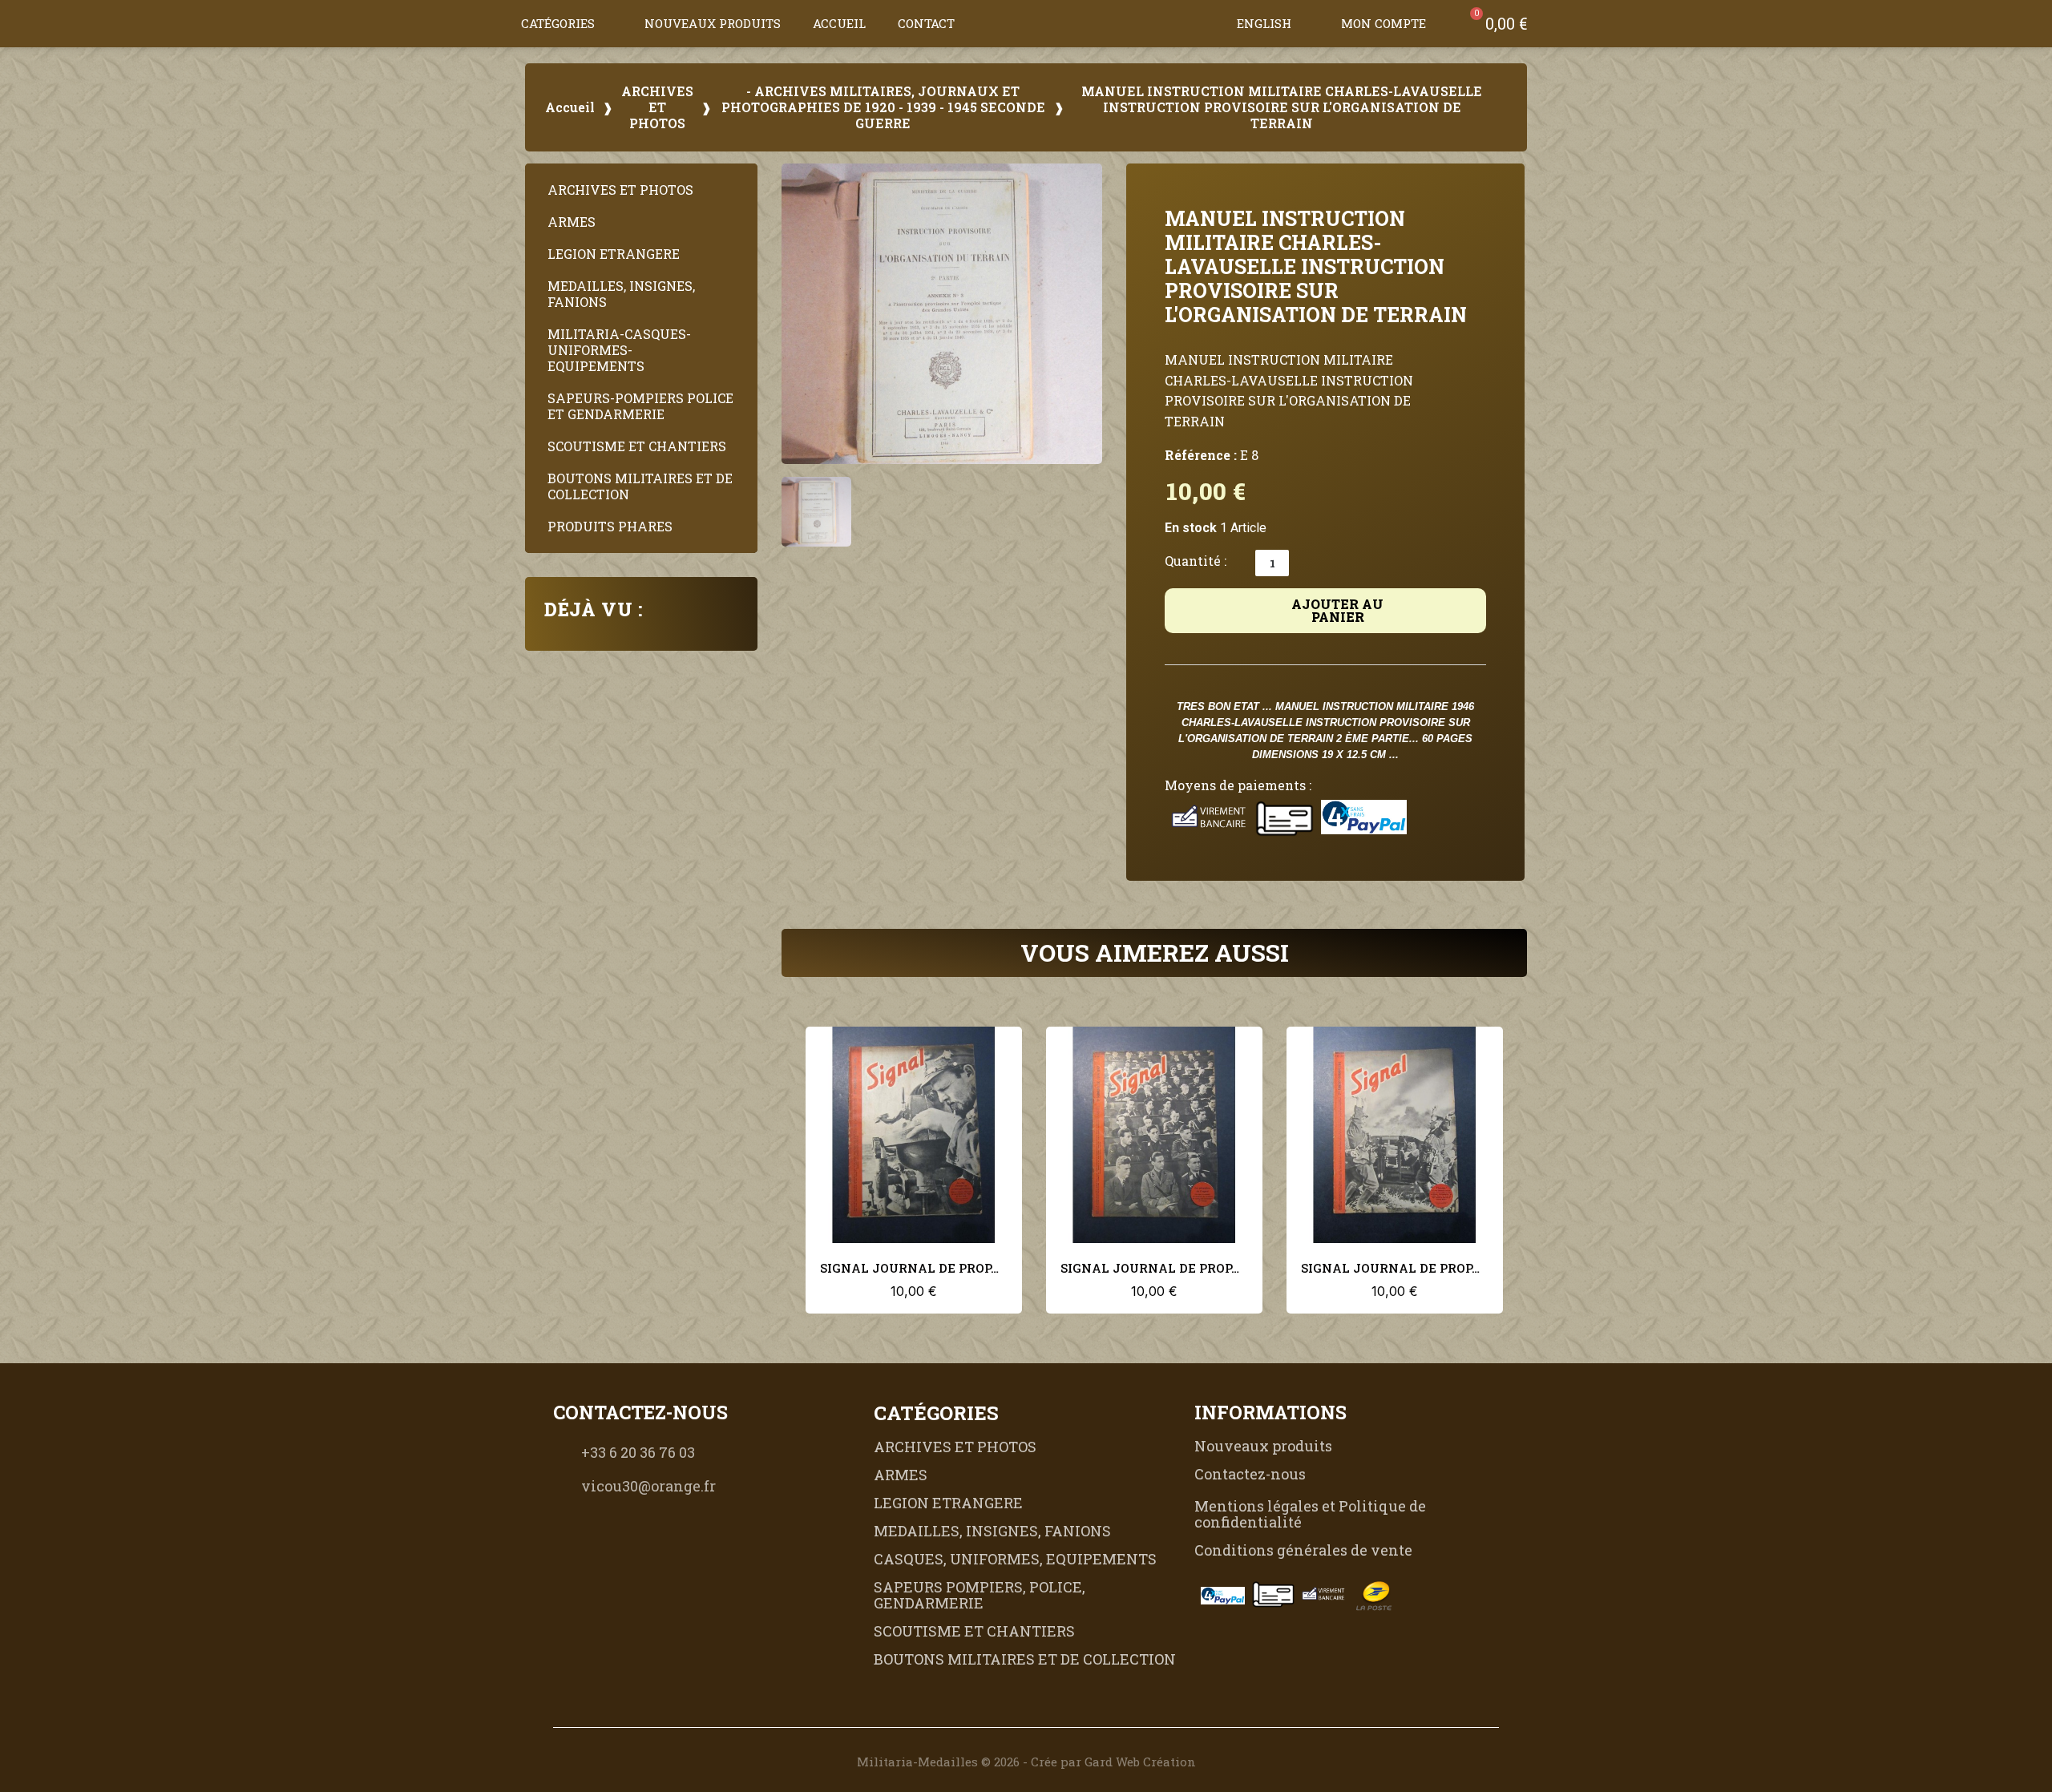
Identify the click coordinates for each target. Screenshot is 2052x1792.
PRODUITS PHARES (610, 526)
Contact (926, 23)
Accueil (839, 23)
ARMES (572, 222)
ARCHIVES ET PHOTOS (657, 107)
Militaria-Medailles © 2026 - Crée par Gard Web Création (1026, 1762)
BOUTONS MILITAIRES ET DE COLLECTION (640, 486)
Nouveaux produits (713, 23)
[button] (1205, 23)
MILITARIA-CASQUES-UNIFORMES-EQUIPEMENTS (619, 350)
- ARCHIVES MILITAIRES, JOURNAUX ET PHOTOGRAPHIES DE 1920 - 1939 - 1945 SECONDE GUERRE (883, 107)
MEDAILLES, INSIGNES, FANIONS (621, 294)
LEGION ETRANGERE (614, 254)
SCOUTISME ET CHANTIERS (637, 446)
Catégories (558, 23)
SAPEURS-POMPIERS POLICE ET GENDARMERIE (640, 406)
